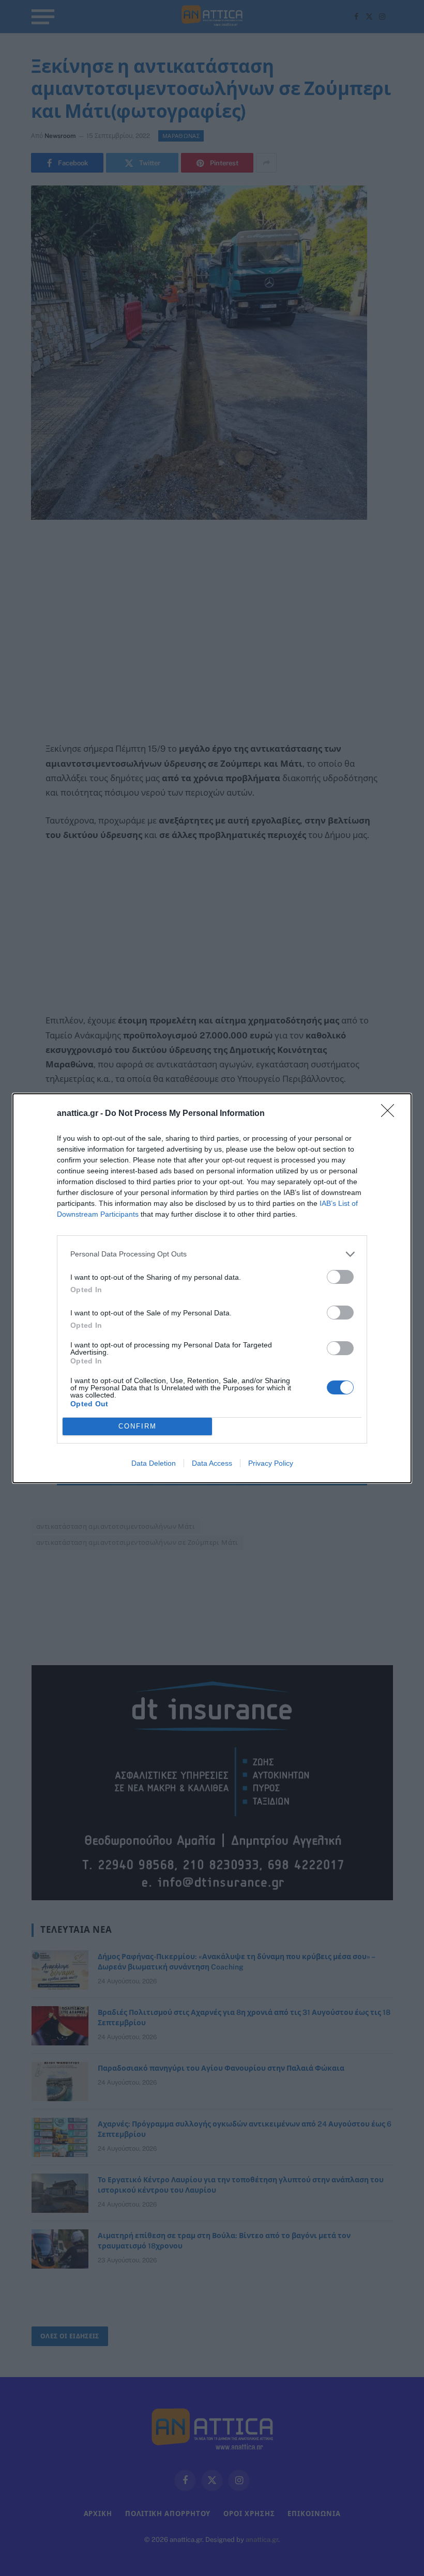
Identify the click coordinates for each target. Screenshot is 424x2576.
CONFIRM (138, 1426)
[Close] (391, 1114)
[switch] (340, 1277)
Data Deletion (154, 1463)
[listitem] (212, 1254)
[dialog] (212, 1288)
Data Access (212, 1463)
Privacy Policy (271, 1463)
